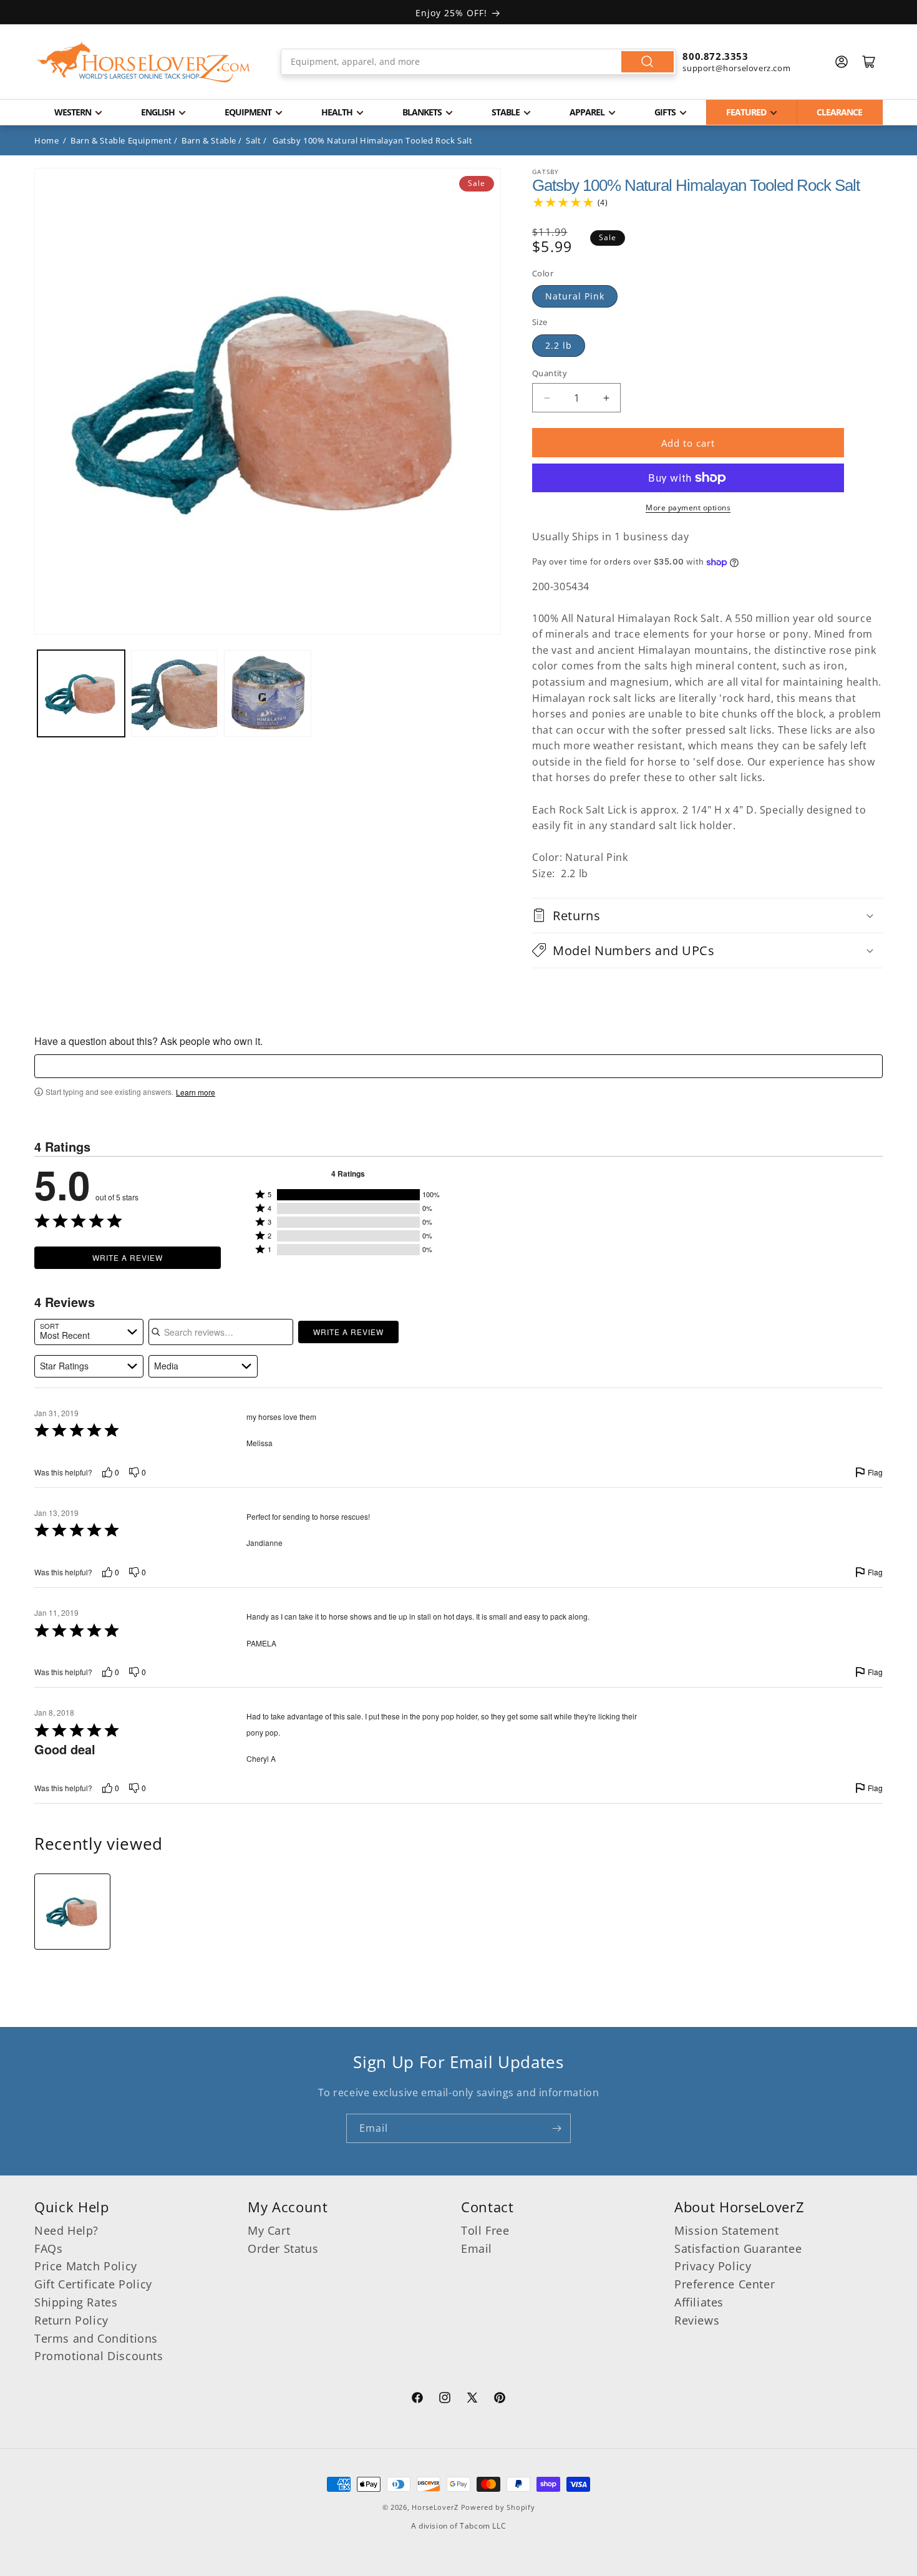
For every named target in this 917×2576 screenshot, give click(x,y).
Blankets (422, 112)
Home (46, 140)
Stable (506, 112)
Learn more (196, 1092)
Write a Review (128, 1257)
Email (477, 2248)
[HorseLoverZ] (143, 62)
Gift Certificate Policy (93, 2284)
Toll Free (485, 2230)
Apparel (587, 112)
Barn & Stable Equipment (121, 140)
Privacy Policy (713, 2266)
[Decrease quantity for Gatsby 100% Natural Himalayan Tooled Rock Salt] (547, 398)
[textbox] (458, 1066)
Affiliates (699, 2302)
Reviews (697, 2320)
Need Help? (66, 2230)
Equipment (248, 112)
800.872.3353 (715, 56)
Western (73, 112)
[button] (707, 916)
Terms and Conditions (96, 2338)
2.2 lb (559, 345)
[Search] (648, 62)
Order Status (283, 2248)
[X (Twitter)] (472, 2399)
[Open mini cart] (869, 62)
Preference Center (725, 2284)
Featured (746, 112)
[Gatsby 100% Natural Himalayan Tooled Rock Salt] (72, 1912)
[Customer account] (842, 62)
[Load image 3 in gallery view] (268, 694)
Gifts (665, 112)
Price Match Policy (86, 2266)
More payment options (688, 508)
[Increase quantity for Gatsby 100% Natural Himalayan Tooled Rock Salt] (606, 398)
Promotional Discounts (99, 2356)
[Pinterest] (500, 2399)
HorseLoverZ (435, 2507)
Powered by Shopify (498, 2507)
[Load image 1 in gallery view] (81, 694)
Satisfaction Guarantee (738, 2248)
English (158, 112)
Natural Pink (575, 296)
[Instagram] (445, 2399)
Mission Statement (726, 2230)
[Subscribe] (556, 2128)
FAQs (48, 2248)
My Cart (269, 2230)
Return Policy (71, 2320)
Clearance (839, 112)
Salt (253, 140)
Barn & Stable (209, 140)
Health (337, 112)
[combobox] (479, 62)
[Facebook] (417, 2399)
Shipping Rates (76, 2302)
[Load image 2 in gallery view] (175, 694)
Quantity (550, 373)
